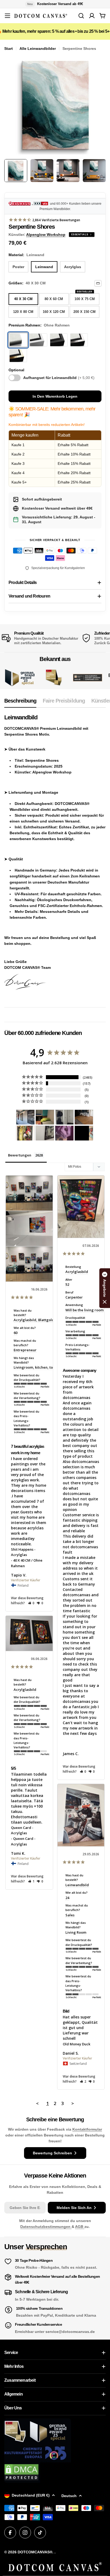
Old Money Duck (76, 2044)
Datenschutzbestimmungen (46, 2227)
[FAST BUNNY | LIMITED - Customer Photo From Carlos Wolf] (45, 1133)
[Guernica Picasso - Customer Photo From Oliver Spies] (45, 1117)
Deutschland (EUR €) (31, 2495)
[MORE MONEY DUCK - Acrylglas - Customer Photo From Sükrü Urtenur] (25, 1133)
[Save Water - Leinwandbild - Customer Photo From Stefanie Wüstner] (64, 1117)
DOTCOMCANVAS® (35, 2552)
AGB (80, 2227)
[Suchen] (81, 16)
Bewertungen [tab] (20, 1155)
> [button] (73, 2103)
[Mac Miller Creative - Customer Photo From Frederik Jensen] (84, 1133)
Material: (26, 255)
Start (9, 49)
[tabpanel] (55, 857)
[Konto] (92, 16)
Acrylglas (73, 267)
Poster (18, 267)
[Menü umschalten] (7, 16)
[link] (54, 678)
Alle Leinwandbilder (38, 49)
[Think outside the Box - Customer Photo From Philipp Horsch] (25, 1117)
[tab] (20, 702)
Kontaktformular (87, 2129)
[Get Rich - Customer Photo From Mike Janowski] (64, 1133)
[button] (31, 1603)
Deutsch (69, 2496)
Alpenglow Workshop (46, 235)
